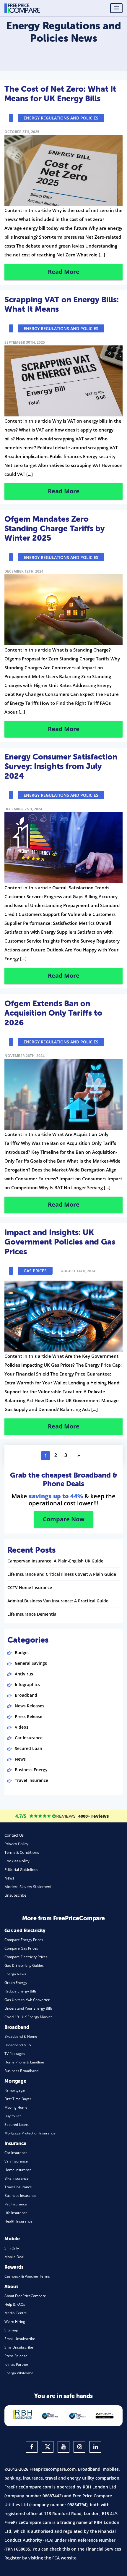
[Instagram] (79, 2447)
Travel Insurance (31, 1780)
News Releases (30, 1706)
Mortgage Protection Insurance (30, 2133)
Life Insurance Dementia (32, 1614)
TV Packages (15, 2054)
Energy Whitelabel (19, 2373)
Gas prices (35, 1271)
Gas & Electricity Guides (24, 1965)
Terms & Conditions (22, 1852)
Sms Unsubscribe (19, 2347)
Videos (22, 1727)
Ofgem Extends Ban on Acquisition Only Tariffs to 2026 (53, 1013)
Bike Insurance (17, 2178)
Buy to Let (13, 2116)
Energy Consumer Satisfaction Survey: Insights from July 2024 (61, 766)
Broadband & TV (18, 2045)
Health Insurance (18, 2221)
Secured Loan (29, 1748)
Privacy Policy (16, 1844)
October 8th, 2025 (22, 132)
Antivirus (24, 1674)
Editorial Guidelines (21, 1869)
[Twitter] (48, 2447)
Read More (64, 272)
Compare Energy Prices (24, 1940)
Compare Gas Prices (21, 1948)
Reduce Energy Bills (21, 1991)
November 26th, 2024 (25, 1056)
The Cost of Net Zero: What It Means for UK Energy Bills (60, 94)
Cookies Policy (17, 1861)
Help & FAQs (15, 2304)
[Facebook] (32, 2447)
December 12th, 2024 (24, 571)
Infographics (27, 1684)
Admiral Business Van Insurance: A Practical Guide (58, 1601)
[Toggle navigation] (116, 8)
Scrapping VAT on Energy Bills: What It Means (62, 304)
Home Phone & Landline (24, 2062)
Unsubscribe (15, 1895)
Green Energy (16, 1983)
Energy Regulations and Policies (61, 118)
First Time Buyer (18, 2099)
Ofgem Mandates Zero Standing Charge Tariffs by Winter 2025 (54, 529)
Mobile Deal (14, 2257)
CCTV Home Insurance (30, 1587)
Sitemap (11, 2330)
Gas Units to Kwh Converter (27, 2000)
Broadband (26, 1695)
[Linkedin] (95, 2447)
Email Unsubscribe (20, 2339)
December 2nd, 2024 (23, 809)
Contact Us (14, 1835)
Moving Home (16, 2107)
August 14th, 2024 (78, 1271)
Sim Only (12, 2248)
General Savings (31, 1663)
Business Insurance (20, 2196)
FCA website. (65, 2558)
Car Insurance (29, 1738)
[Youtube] (63, 2447)
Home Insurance (18, 2170)
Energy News (15, 1974)
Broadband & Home (21, 2036)
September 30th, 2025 (25, 342)
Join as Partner (16, 2364)
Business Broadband (21, 2071)
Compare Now (64, 1519)
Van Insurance (16, 2161)
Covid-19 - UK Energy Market (28, 2017)
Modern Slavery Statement (28, 1887)
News (20, 1759)
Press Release (29, 1716)
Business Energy (31, 1770)
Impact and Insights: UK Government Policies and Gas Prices (60, 1242)
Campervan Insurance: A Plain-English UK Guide (55, 1561)
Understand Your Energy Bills (29, 2008)
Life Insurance (16, 2213)
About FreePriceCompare (25, 2296)
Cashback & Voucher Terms (27, 2276)
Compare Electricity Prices (26, 1957)
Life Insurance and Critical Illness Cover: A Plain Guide (62, 1574)
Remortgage (15, 2090)
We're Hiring (15, 2322)
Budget (22, 1653)
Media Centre (16, 2313)
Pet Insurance (16, 2204)
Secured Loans (17, 2125)
